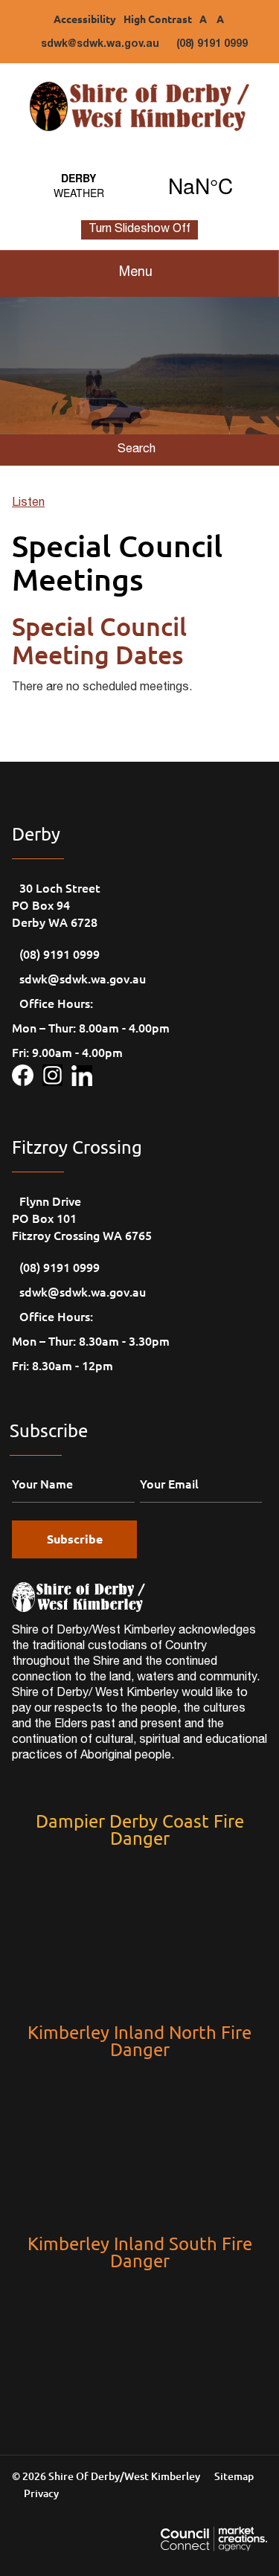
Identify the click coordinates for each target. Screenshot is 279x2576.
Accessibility (85, 19)
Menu (136, 273)
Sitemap (234, 2476)
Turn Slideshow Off (139, 230)
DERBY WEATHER (139, 185)
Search (137, 450)
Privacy (41, 2493)
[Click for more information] (27, 1073)
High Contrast (158, 19)
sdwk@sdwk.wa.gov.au (100, 45)
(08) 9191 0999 (212, 45)
